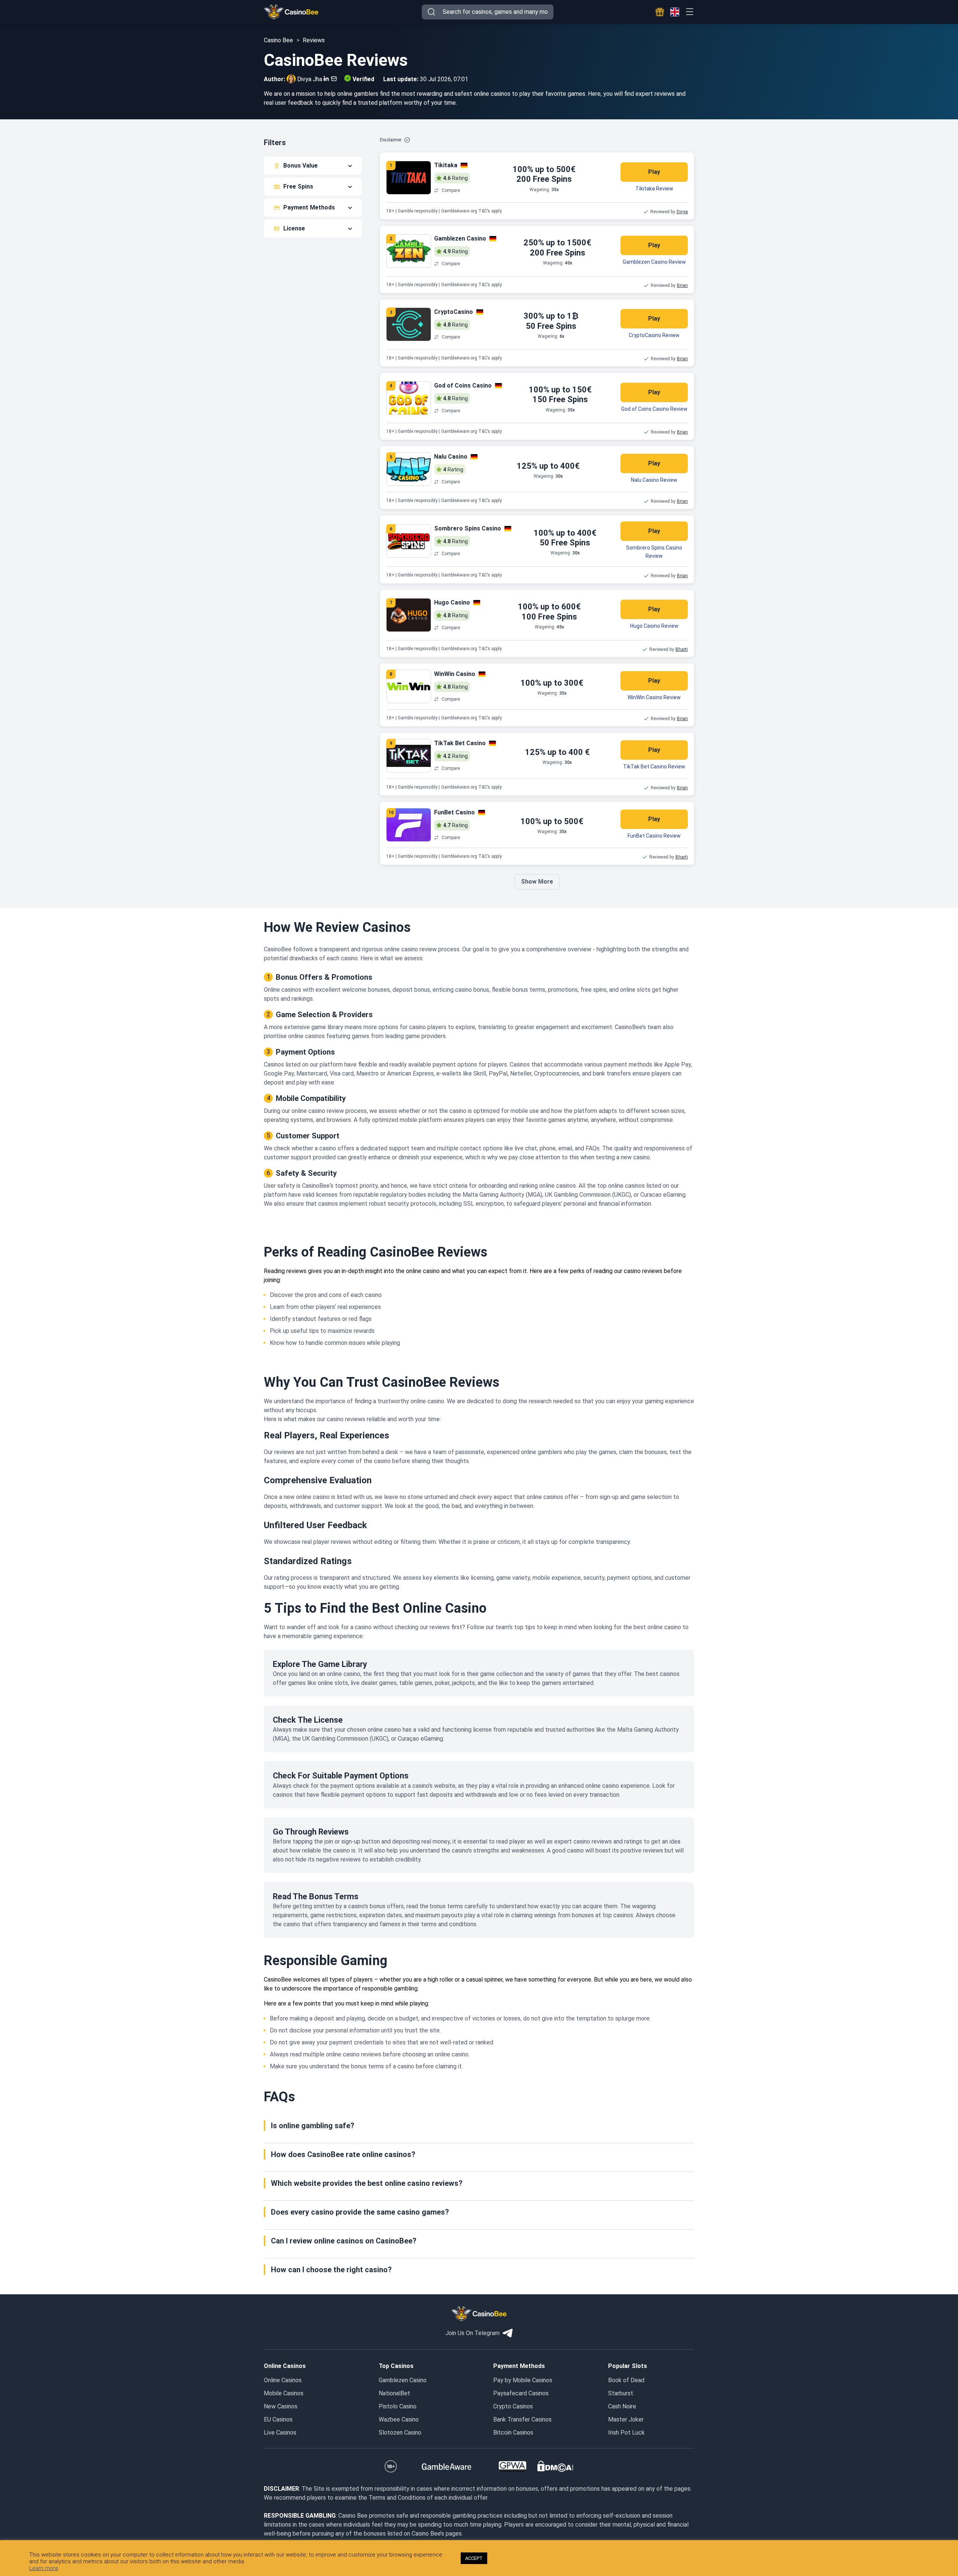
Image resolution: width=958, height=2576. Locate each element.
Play (654, 172)
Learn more (44, 2568)
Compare (451, 190)
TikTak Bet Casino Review (654, 767)
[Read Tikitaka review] (409, 178)
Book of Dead (626, 2380)
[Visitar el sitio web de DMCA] (555, 2466)
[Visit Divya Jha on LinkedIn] (326, 79)
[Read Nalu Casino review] (409, 469)
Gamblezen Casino (403, 2380)
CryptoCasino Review (654, 335)
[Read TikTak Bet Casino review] (409, 756)
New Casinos (281, 2406)
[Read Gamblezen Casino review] (409, 251)
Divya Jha (310, 79)
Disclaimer (391, 140)
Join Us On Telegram (472, 2333)
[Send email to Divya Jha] (332, 79)
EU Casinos (278, 2419)
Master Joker (626, 2419)
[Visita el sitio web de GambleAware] (447, 2466)
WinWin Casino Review (654, 697)
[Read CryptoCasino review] (409, 324)
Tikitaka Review (654, 189)
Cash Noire (622, 2406)
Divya (682, 212)
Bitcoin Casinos (513, 2433)
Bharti (682, 649)
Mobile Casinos (284, 2393)
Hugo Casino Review (654, 626)
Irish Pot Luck (626, 2433)
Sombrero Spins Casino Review (654, 552)
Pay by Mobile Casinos (523, 2380)
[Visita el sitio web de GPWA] (512, 2466)
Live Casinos (280, 2433)
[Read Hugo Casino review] (409, 615)
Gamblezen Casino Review (654, 262)
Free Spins (298, 186)
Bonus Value (300, 166)
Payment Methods (309, 207)
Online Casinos (283, 2380)
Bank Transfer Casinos (522, 2419)
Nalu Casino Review (654, 480)
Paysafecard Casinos (521, 2393)
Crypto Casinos (513, 2406)
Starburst (621, 2393)
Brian (682, 285)
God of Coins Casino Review (654, 409)
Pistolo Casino (398, 2406)
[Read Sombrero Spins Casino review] (409, 541)
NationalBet (394, 2393)
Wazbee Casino (399, 2419)
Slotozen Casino (400, 2433)
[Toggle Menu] (689, 12)
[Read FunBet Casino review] (409, 825)
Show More (537, 882)
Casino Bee (278, 40)
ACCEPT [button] (474, 2558)
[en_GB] (675, 12)
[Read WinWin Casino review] (409, 686)
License (294, 228)
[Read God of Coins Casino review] (409, 398)
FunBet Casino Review (654, 836)
